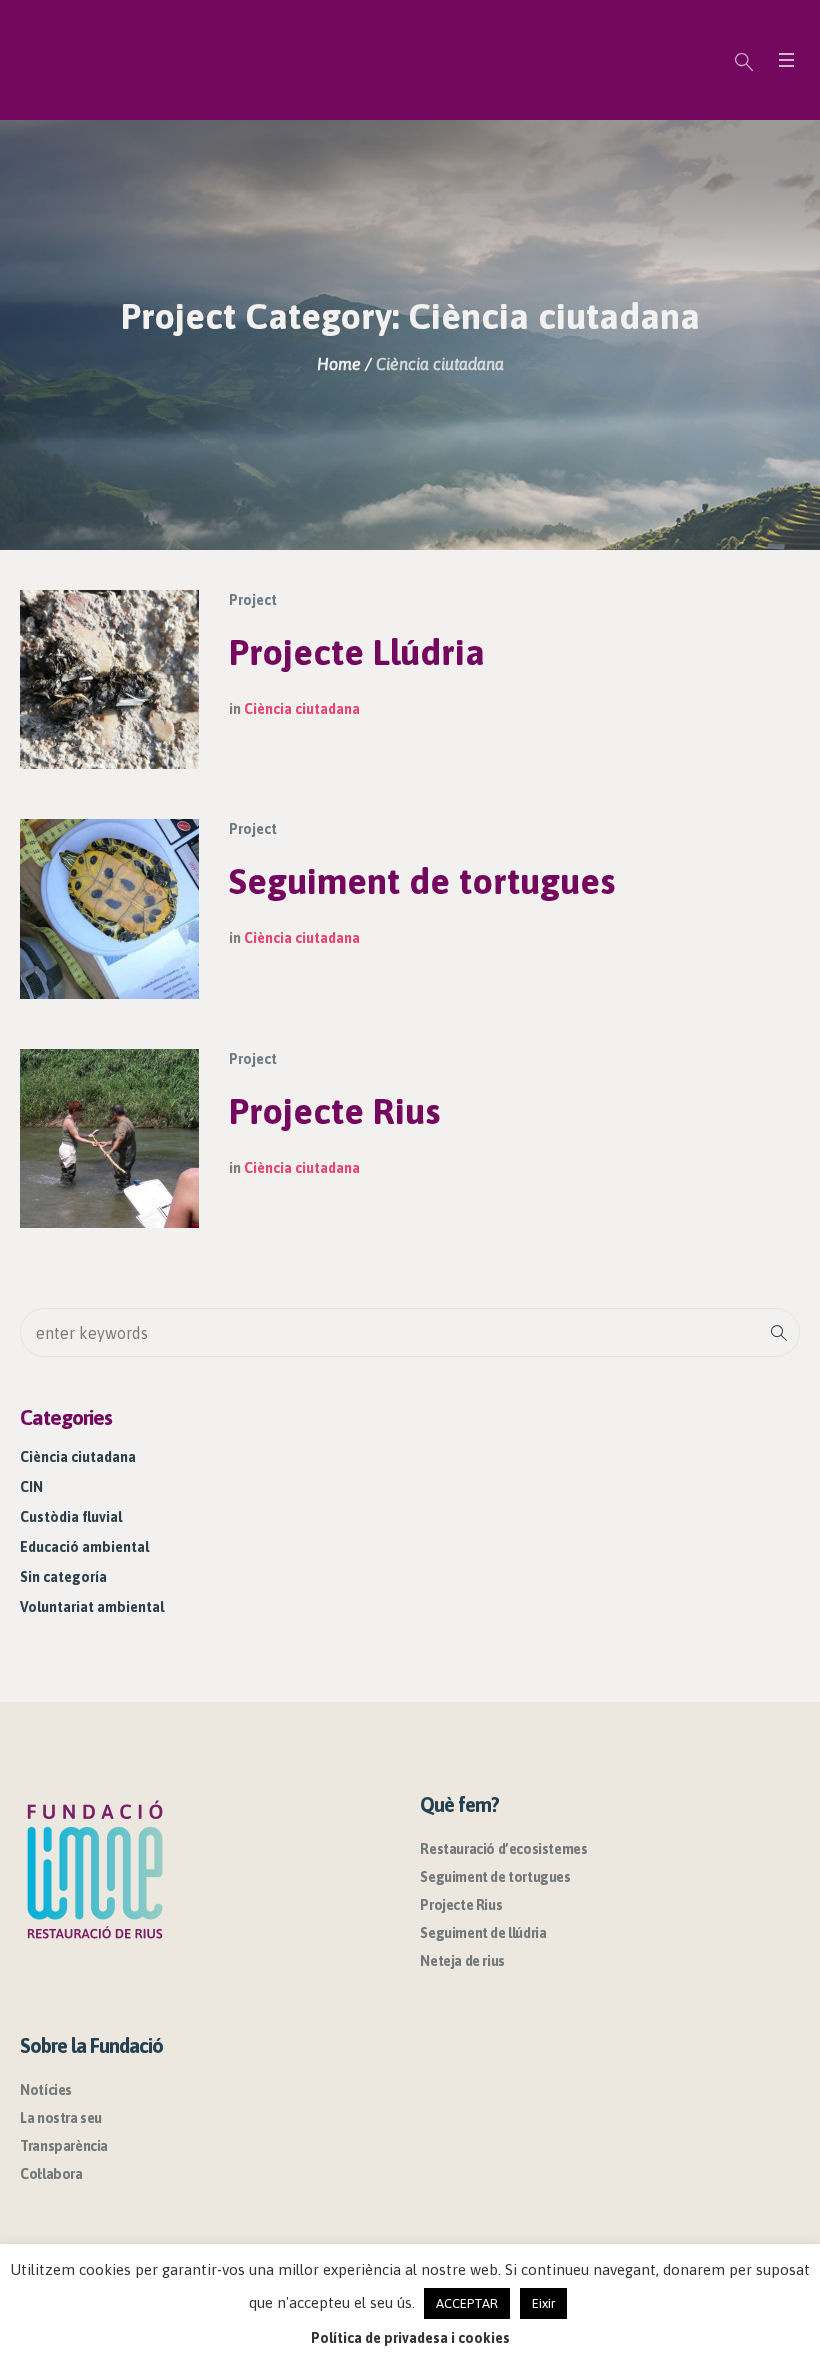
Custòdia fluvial (71, 1517)
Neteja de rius (462, 1961)
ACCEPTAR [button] (467, 2303)
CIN (31, 1487)
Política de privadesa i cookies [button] (410, 2338)
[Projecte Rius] (109, 1138)
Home (339, 364)
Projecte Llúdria (357, 652)
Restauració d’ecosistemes (503, 1849)
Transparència (64, 2146)
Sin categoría (63, 1577)
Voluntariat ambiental (92, 1607)
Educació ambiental (84, 1547)
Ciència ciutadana (302, 709)
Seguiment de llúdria (483, 1933)
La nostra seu (61, 2118)
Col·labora (51, 2174)
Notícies (46, 2090)
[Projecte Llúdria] (109, 679)
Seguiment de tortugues (422, 881)
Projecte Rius (334, 1111)
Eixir (543, 2303)
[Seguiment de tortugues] (109, 908)
